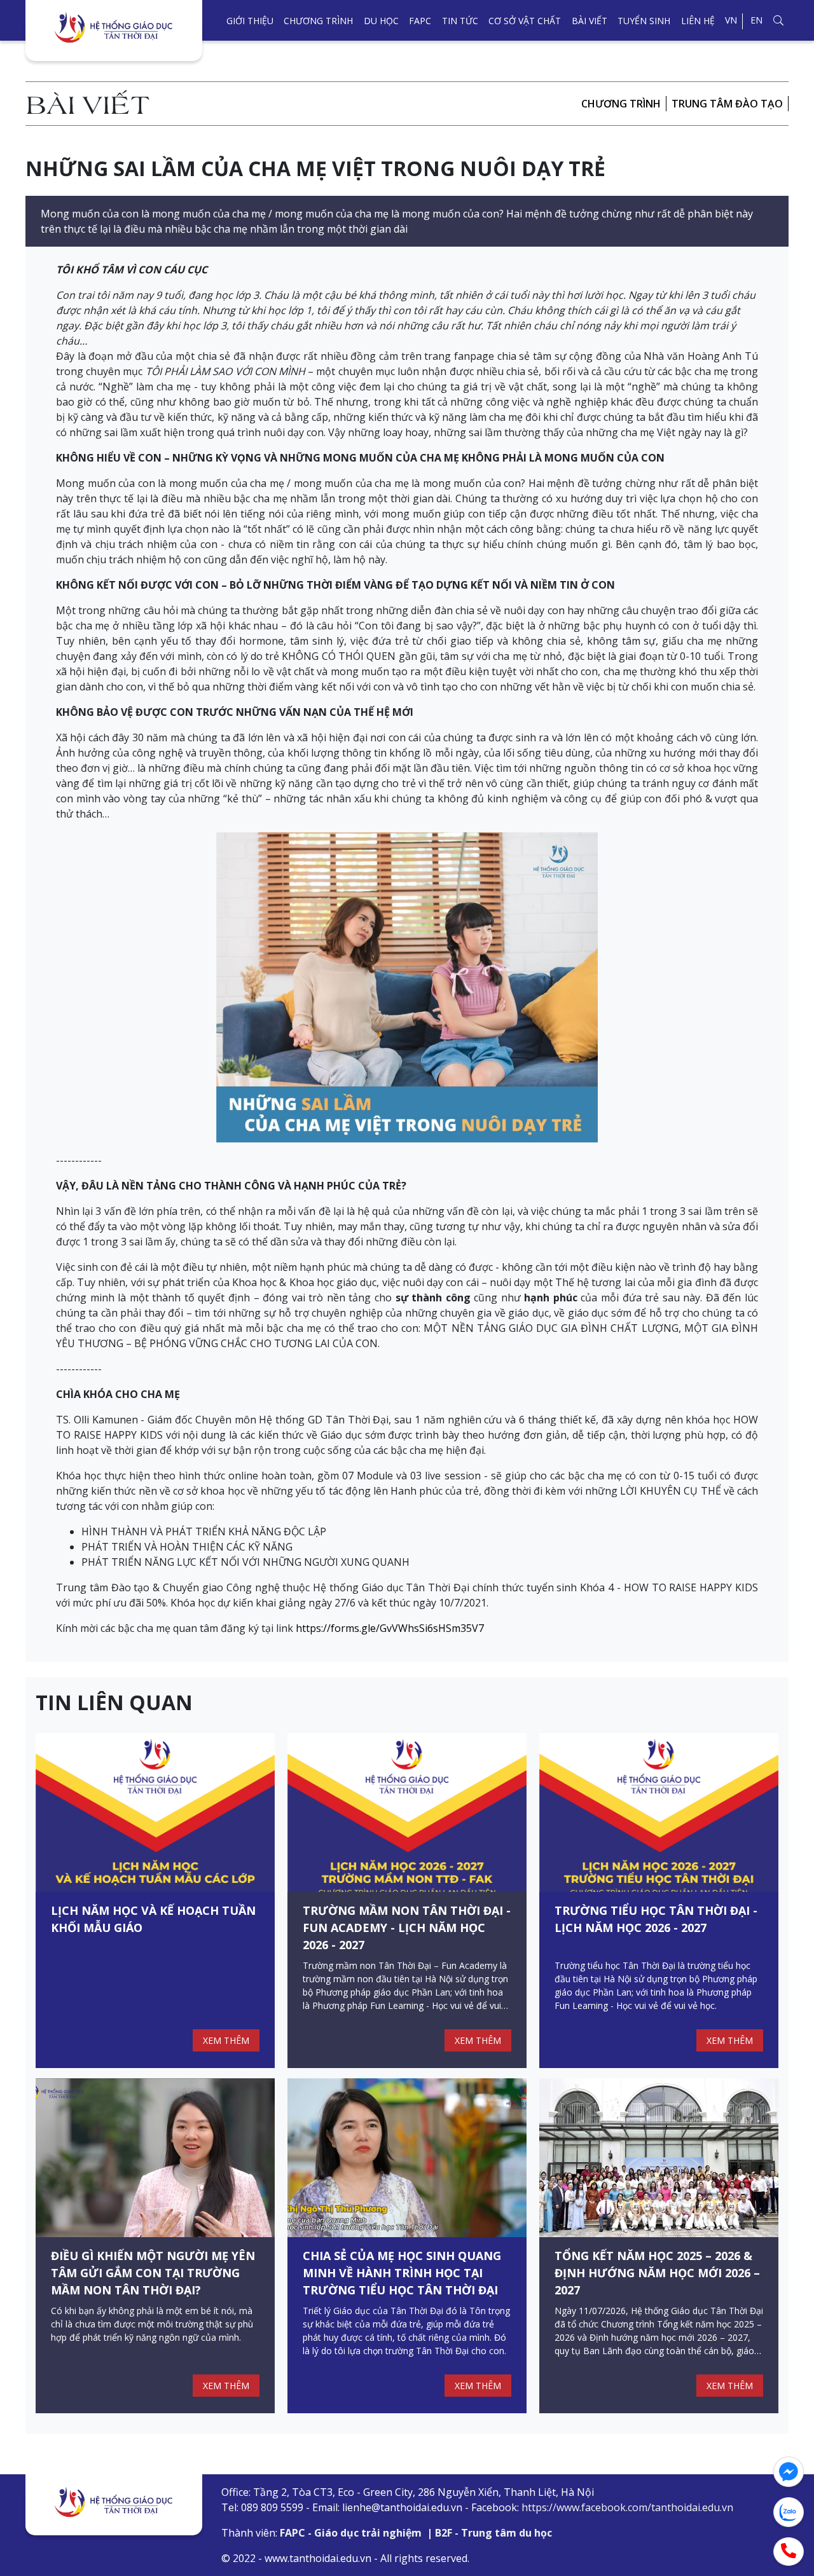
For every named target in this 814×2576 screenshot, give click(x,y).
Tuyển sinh (644, 21)
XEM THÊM (226, 2040)
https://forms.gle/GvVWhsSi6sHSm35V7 (390, 1628)
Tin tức (460, 21)
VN (731, 20)
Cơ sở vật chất (525, 21)
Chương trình (318, 21)
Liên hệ (698, 21)
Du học (381, 21)
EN (756, 20)
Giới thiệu (250, 21)
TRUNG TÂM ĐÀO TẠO (727, 104)
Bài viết (590, 21)
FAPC (420, 21)
